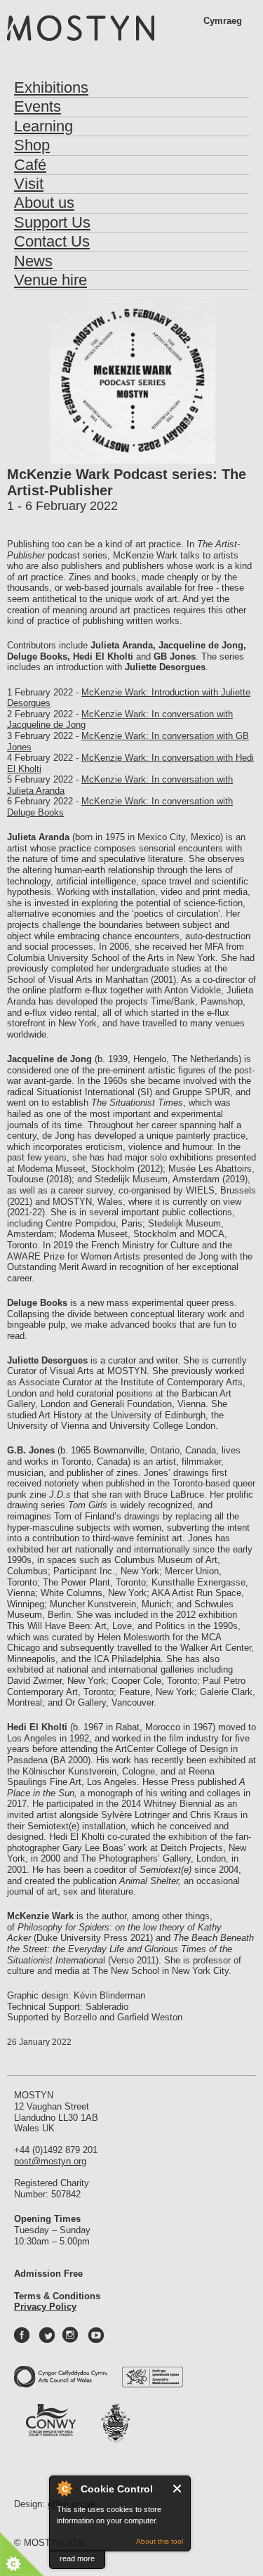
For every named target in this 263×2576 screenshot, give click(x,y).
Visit (29, 184)
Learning (43, 126)
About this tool (160, 2541)
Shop (32, 145)
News (33, 261)
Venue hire (50, 280)
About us (44, 203)
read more (77, 2558)
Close (178, 2489)
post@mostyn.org (50, 2161)
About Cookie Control (64, 2488)
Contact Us (52, 241)
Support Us (52, 222)
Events (38, 106)
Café (30, 165)
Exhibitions (51, 87)
